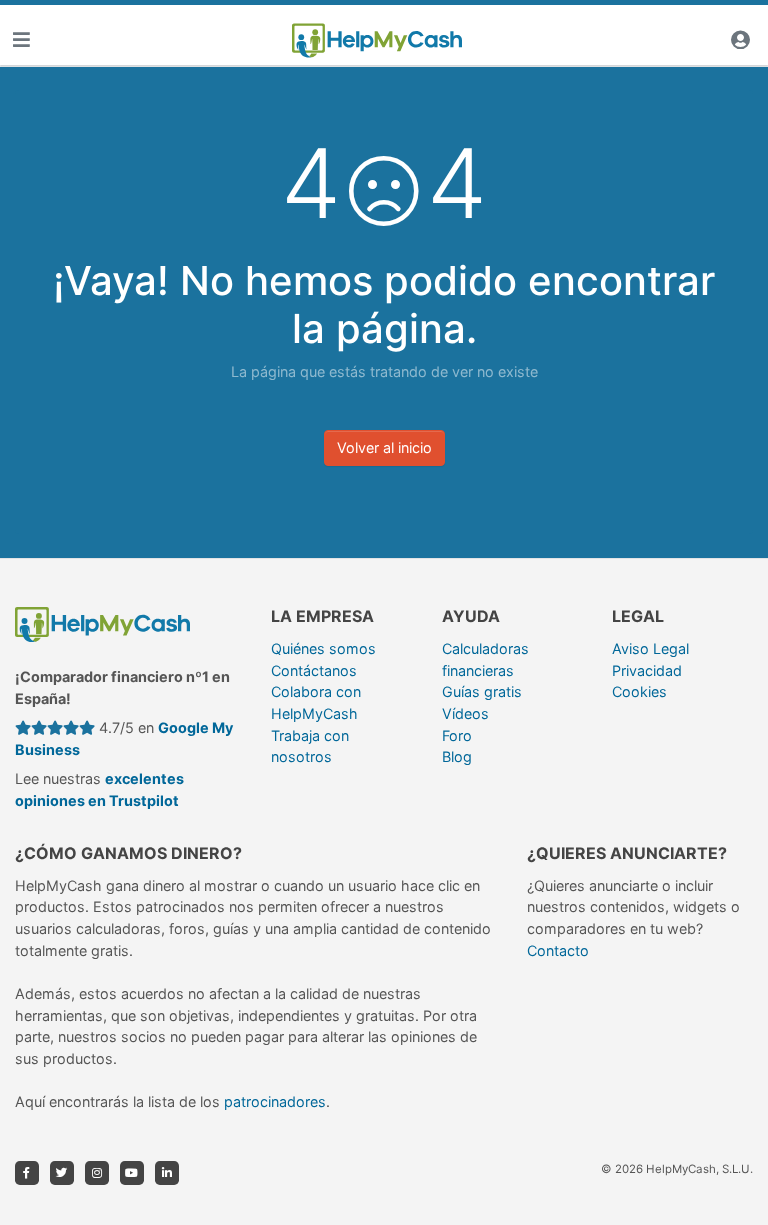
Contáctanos (314, 670)
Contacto (558, 950)
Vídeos (465, 713)
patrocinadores (275, 1101)
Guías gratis (482, 691)
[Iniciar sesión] (740, 40)
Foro (457, 735)
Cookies (639, 691)
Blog (457, 756)
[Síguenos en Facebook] (27, 1173)
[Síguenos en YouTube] (132, 1173)
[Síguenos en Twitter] (62, 1173)
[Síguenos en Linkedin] (167, 1173)
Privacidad (647, 670)
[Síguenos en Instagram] (97, 1173)
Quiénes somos (323, 648)
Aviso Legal (650, 648)
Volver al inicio (384, 447)
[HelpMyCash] (377, 41)
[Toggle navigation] (21, 40)
